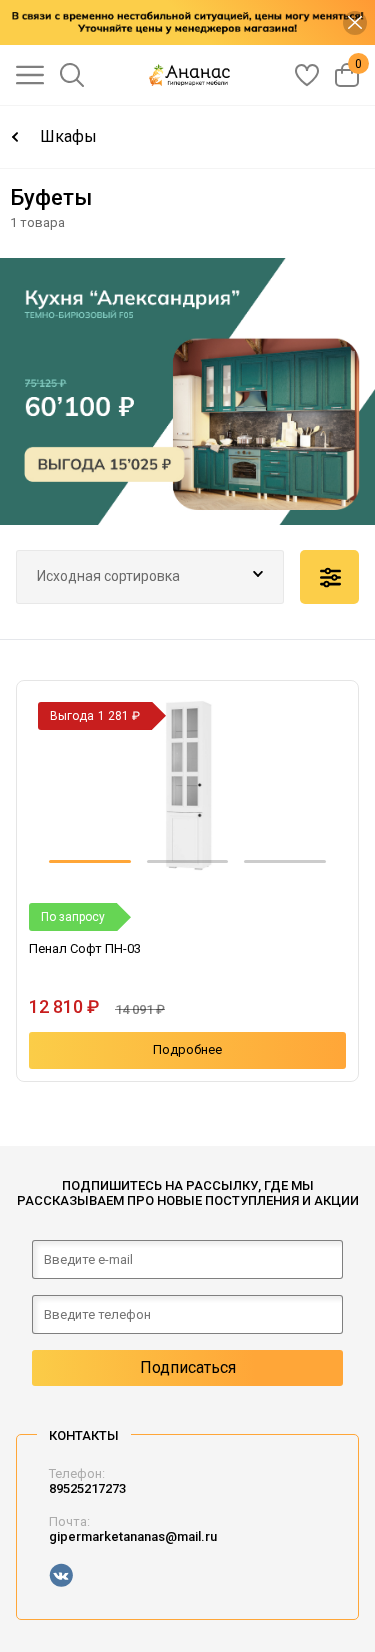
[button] (90, 861)
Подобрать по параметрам (329, 577)
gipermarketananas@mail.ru (133, 1536)
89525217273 (87, 1488)
